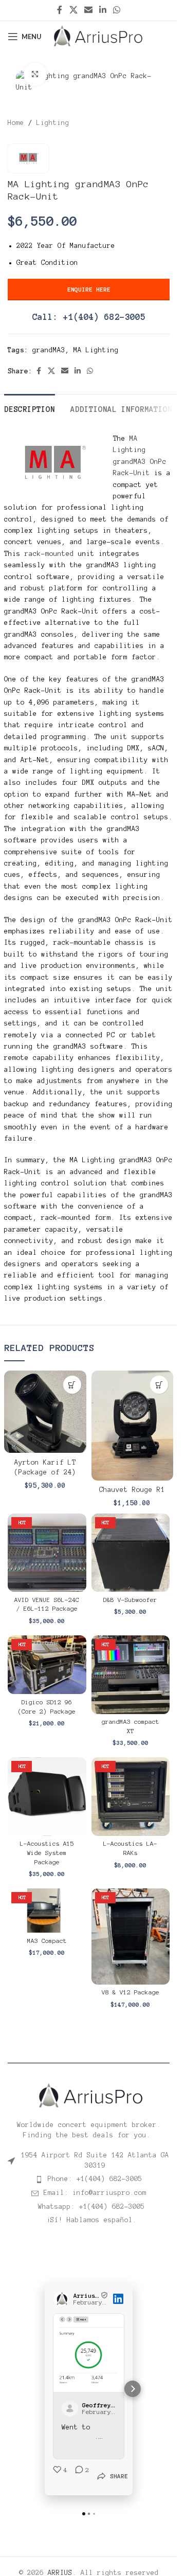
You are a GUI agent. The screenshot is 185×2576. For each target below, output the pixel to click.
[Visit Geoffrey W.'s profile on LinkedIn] (72, 2408)
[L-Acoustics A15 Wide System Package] (47, 1797)
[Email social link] (88, 10)
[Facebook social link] (60, 10)
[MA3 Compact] (47, 1911)
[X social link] (73, 10)
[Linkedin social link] (103, 10)
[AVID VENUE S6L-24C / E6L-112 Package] (47, 1553)
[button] (72, 1385)
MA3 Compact (47, 1941)
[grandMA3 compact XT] (131, 1675)
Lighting (53, 123)
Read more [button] (80, 2446)
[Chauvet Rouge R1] (133, 1425)
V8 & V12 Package (131, 1992)
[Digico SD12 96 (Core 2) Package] (47, 1665)
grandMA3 (49, 350)
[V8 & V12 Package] (131, 1936)
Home (16, 123)
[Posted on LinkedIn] (118, 2299)
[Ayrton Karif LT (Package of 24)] (45, 1412)
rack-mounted (49, 554)
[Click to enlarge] (35, 74)
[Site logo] (98, 36)
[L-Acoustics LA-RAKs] (131, 1797)
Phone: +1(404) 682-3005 (95, 2179)
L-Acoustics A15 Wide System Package (47, 1853)
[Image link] (89, 2095)
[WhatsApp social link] (117, 10)
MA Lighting (96, 350)
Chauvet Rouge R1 (132, 1490)
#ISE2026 (78, 2437)
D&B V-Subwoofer (130, 1600)
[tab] (30, 408)
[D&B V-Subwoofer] (131, 1553)
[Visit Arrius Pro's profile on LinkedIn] (63, 2299)
